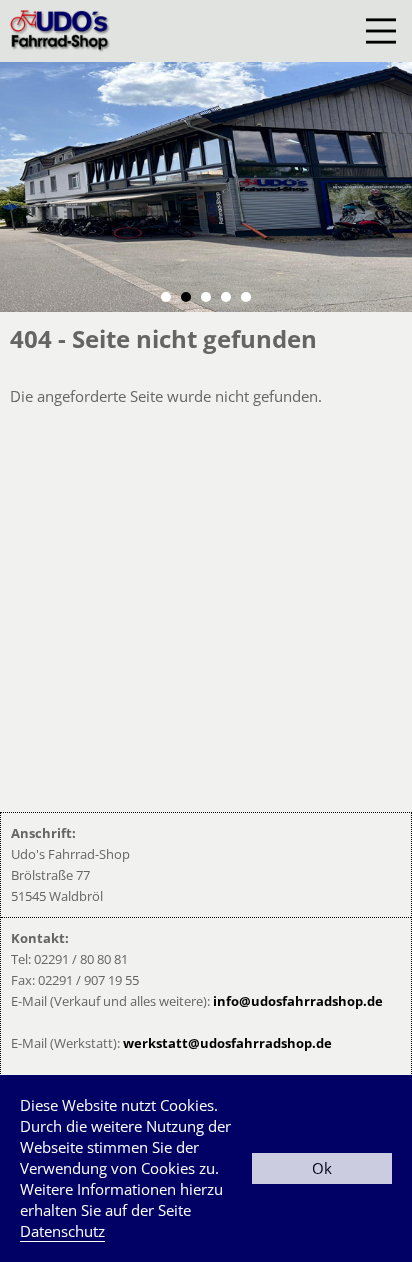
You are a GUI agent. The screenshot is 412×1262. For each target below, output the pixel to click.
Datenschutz (62, 1231)
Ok (322, 1168)
